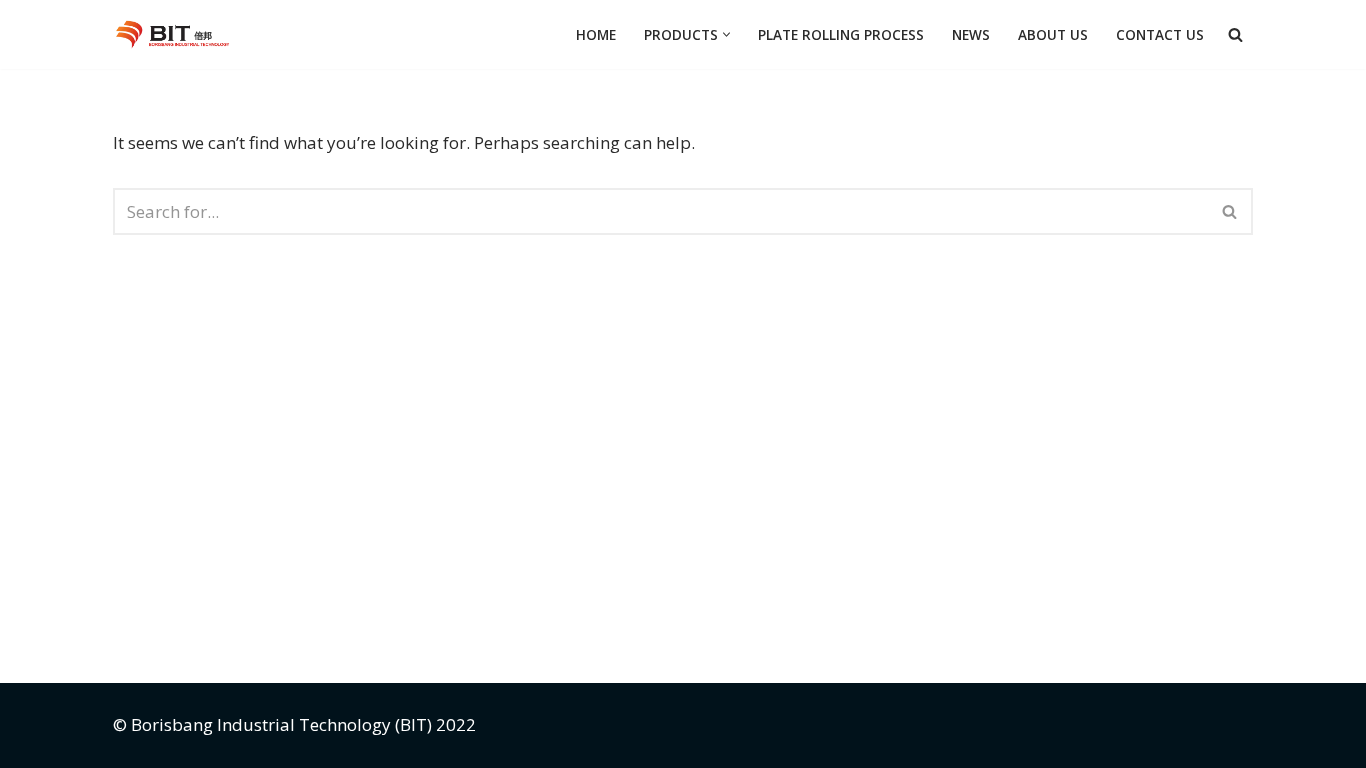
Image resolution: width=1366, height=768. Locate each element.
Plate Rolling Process (841, 34)
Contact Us (1160, 34)
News (971, 34)
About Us (1053, 34)
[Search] (1235, 34)
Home (596, 34)
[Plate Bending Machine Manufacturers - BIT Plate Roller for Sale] (177, 34)
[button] (726, 34)
